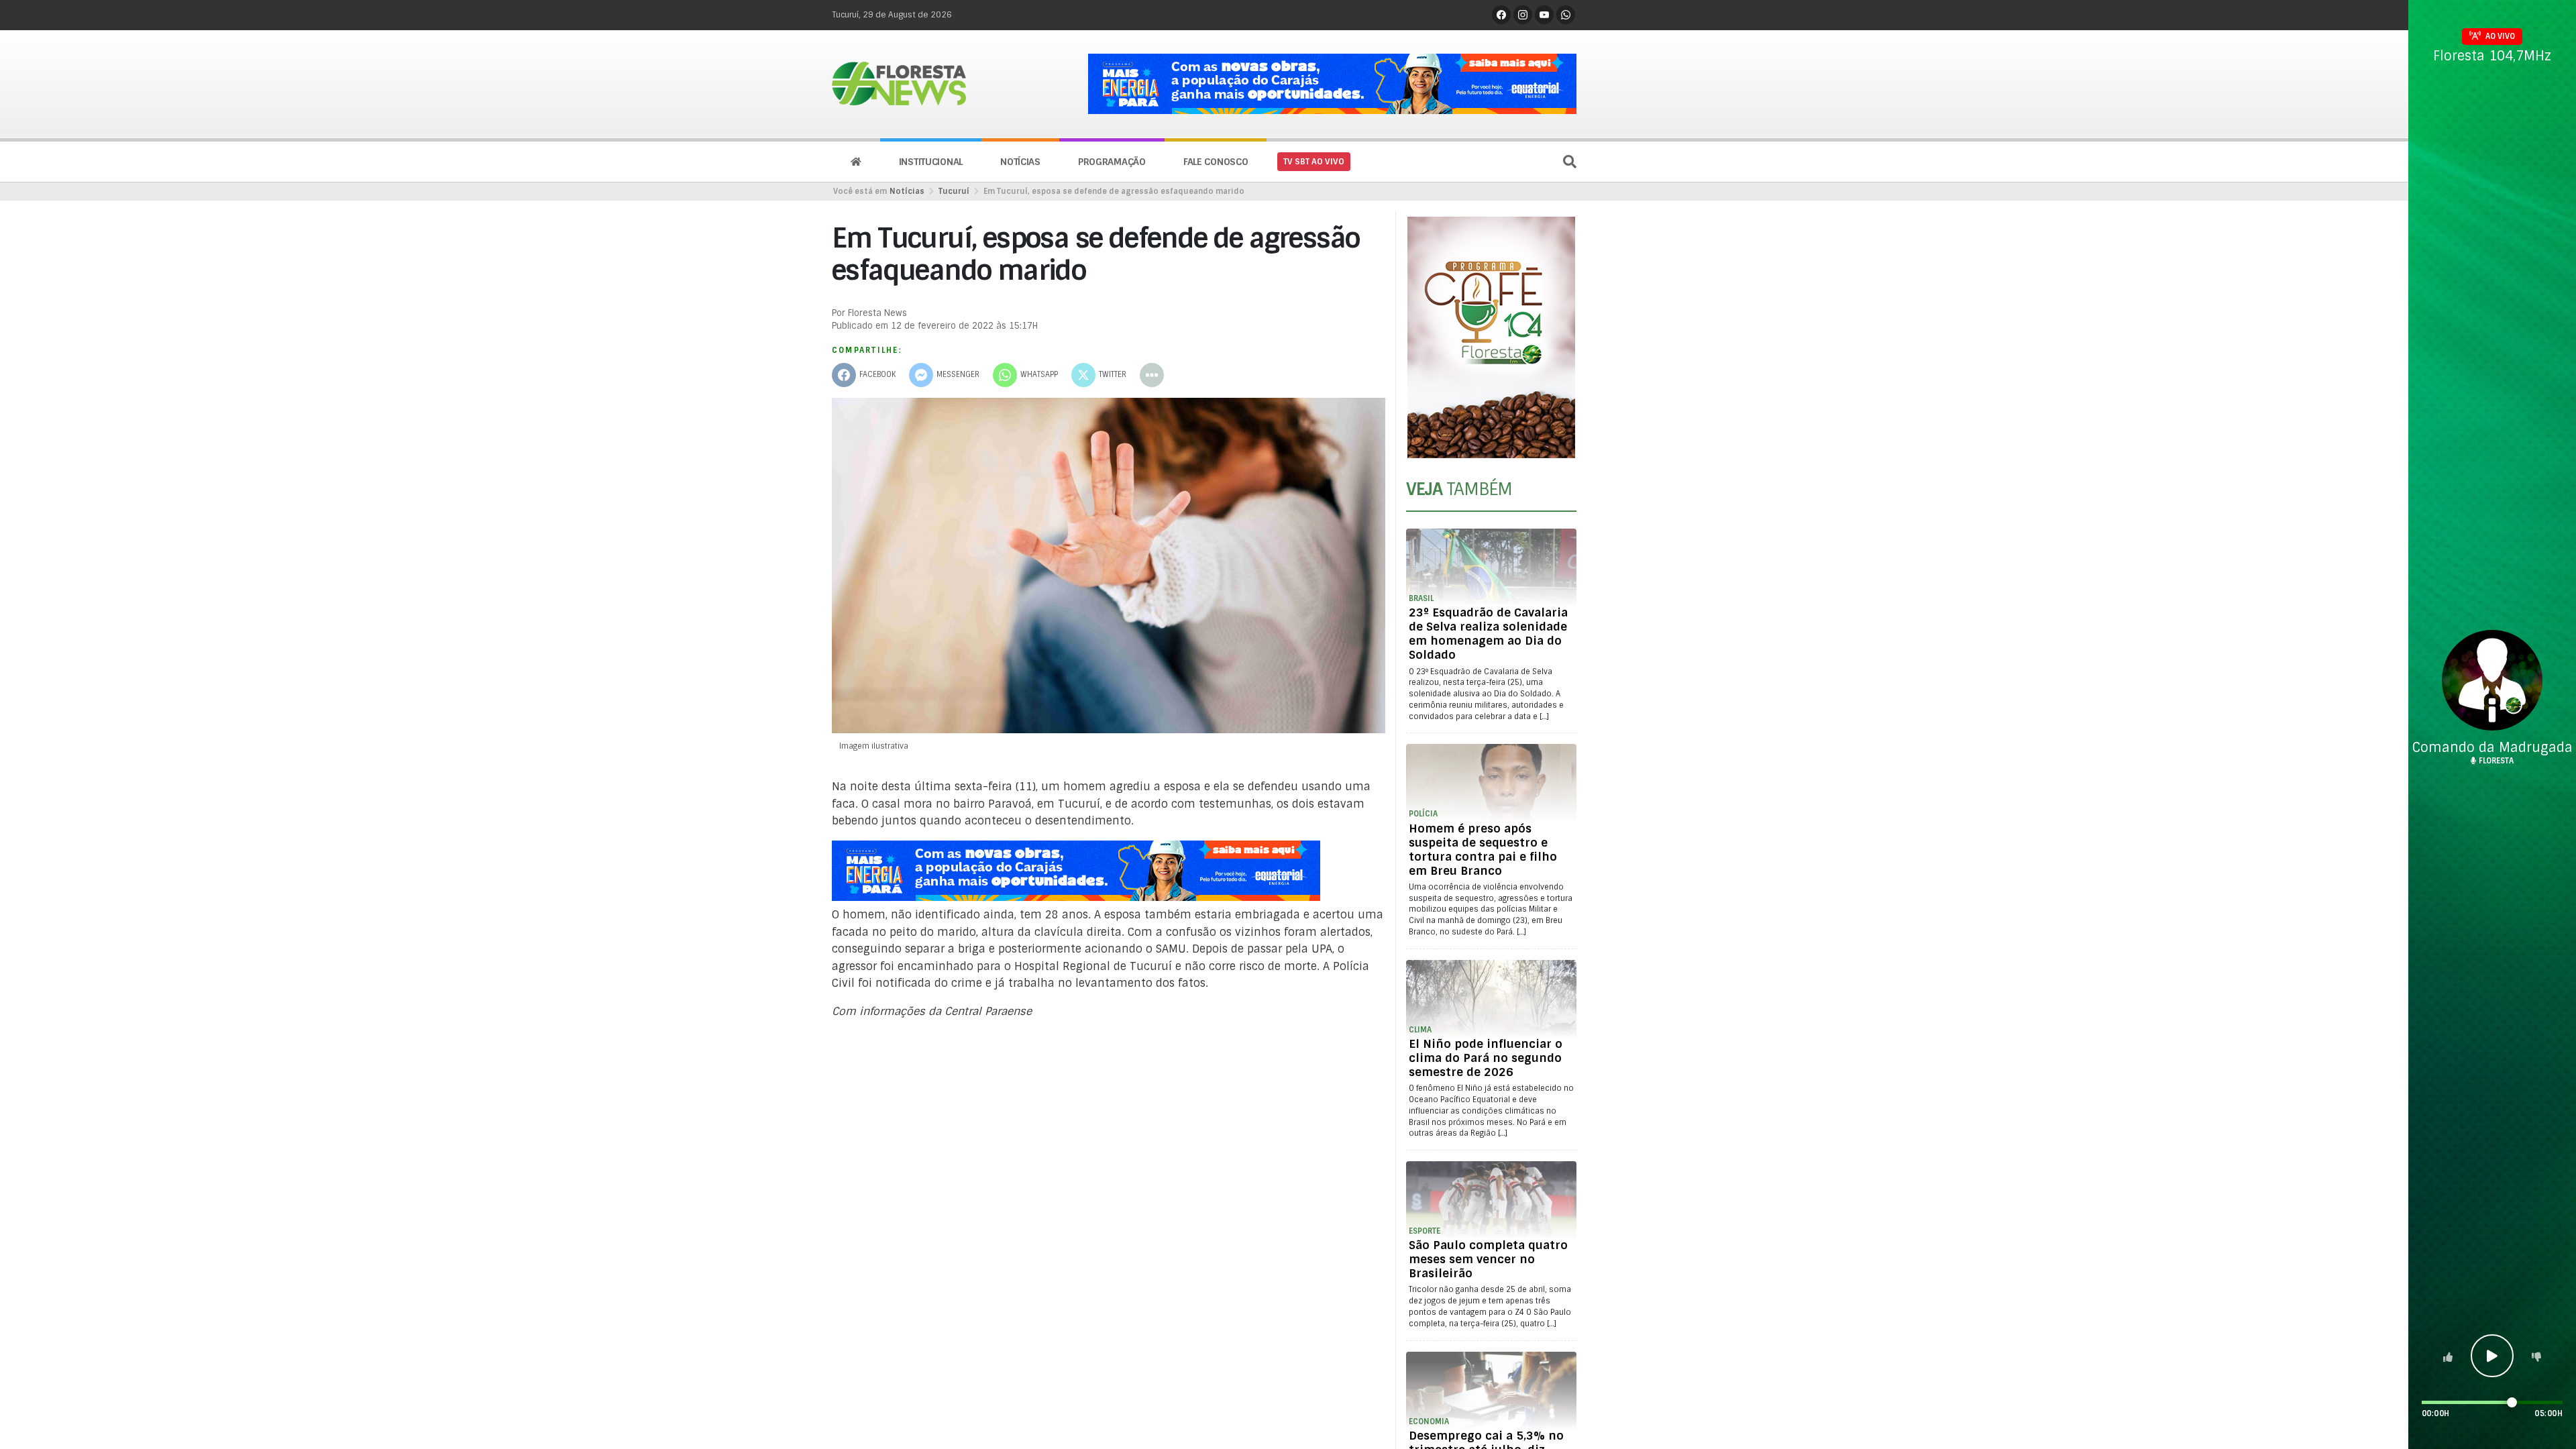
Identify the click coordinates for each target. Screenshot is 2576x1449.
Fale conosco (1216, 162)
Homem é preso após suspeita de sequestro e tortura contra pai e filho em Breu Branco (1483, 850)
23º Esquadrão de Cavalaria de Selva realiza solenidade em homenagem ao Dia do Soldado (1488, 634)
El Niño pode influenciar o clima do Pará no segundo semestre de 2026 (1486, 1058)
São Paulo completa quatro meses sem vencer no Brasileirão (1488, 1259)
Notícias (1020, 162)
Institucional (931, 162)
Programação (1112, 162)
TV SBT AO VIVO (1314, 162)
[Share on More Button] (1152, 375)
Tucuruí (954, 191)
